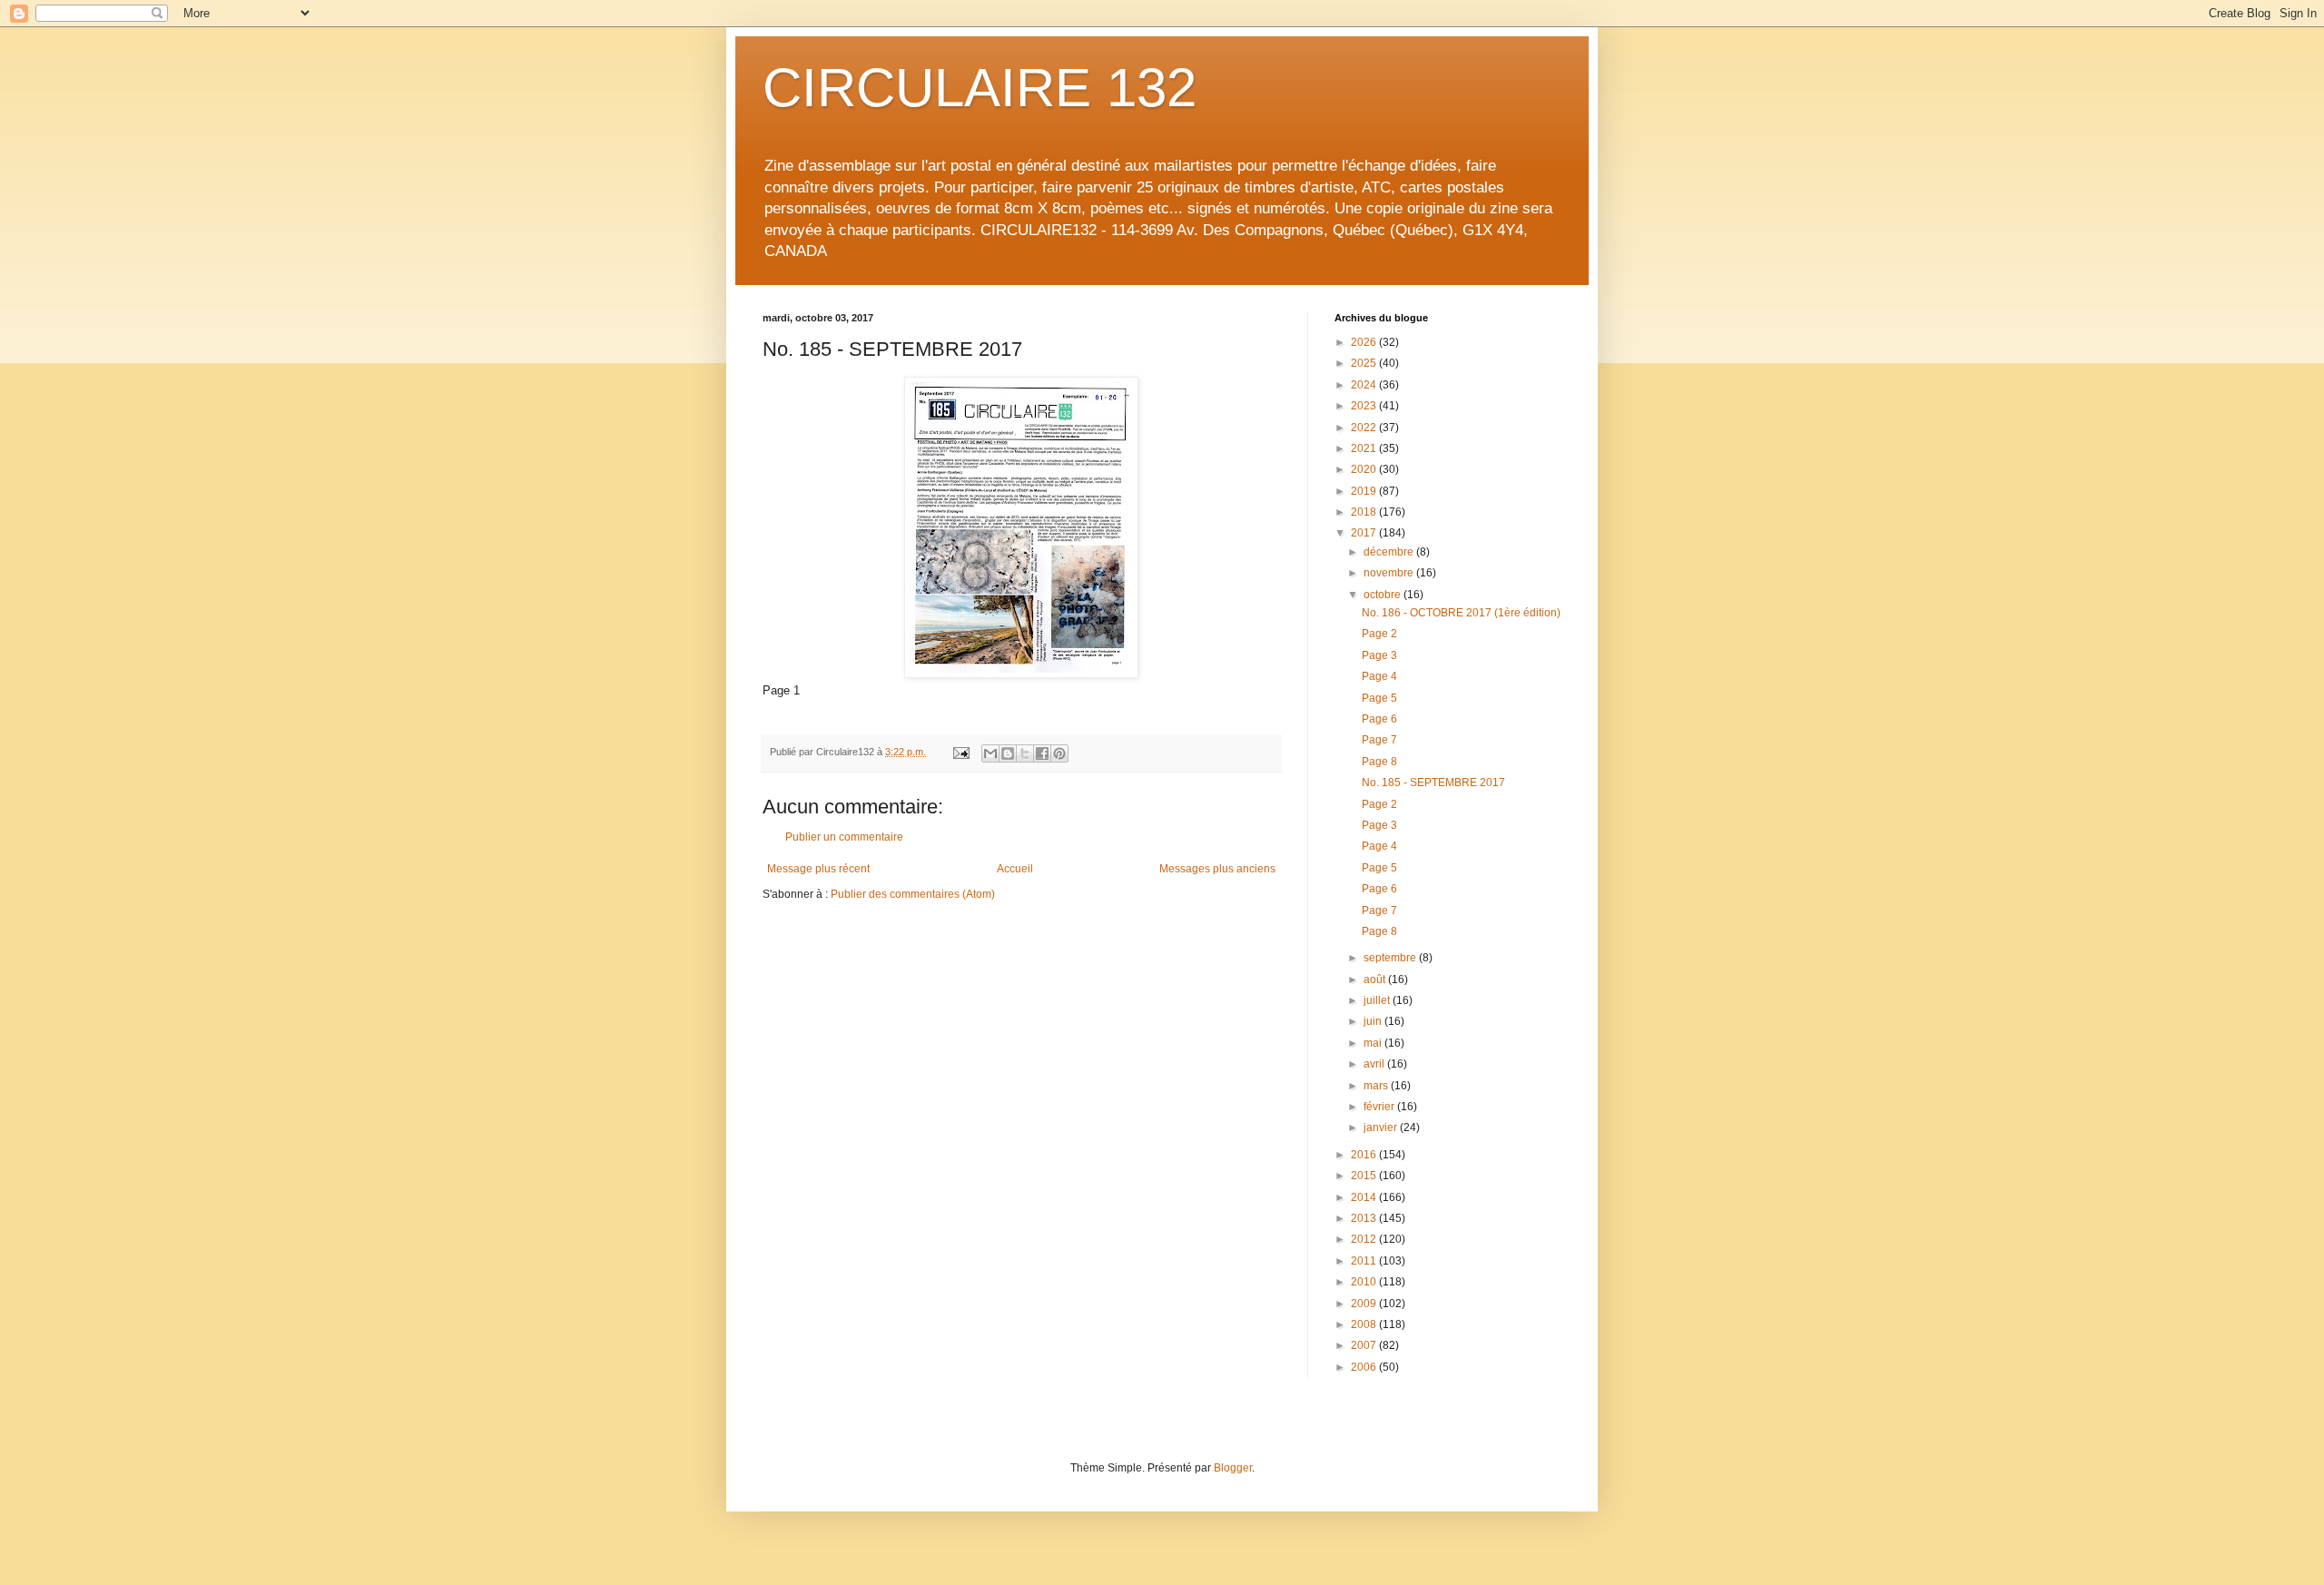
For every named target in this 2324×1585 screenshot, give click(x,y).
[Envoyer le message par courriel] (960, 752)
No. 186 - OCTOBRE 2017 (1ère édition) (1461, 613)
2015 (1365, 1176)
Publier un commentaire (844, 837)
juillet (1378, 1000)
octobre (1384, 595)
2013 (1365, 1218)
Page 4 (1379, 676)
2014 (1365, 1197)
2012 (1365, 1239)
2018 (1365, 512)
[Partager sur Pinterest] (1059, 753)
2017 (1365, 533)
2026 (1365, 342)
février (1380, 1107)
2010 (1365, 1282)
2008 (1365, 1324)
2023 (1365, 406)
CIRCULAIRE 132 (980, 88)
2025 (1365, 363)
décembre (1390, 552)
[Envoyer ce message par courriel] (990, 753)
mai (1374, 1043)
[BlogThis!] (1008, 753)
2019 (1365, 491)
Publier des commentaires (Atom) (913, 894)
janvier (1382, 1127)
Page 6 (1379, 719)
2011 (1365, 1261)
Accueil (1015, 869)
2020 (1365, 469)
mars (1377, 1086)
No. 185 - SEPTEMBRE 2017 (1433, 783)
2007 (1365, 1345)
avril (1375, 1064)
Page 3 (1379, 655)
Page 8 (1379, 762)
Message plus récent (818, 869)
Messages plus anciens (1217, 869)
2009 (1365, 1304)
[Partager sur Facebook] (1042, 753)
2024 (1365, 385)
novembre (1390, 573)
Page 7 (1379, 740)
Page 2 (1379, 634)
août (1376, 980)
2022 (1365, 428)
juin (1374, 1021)
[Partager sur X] (1025, 753)
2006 (1365, 1367)
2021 (1365, 448)
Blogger (1233, 1468)
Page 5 (1379, 698)
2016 (1365, 1155)
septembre (1391, 958)
